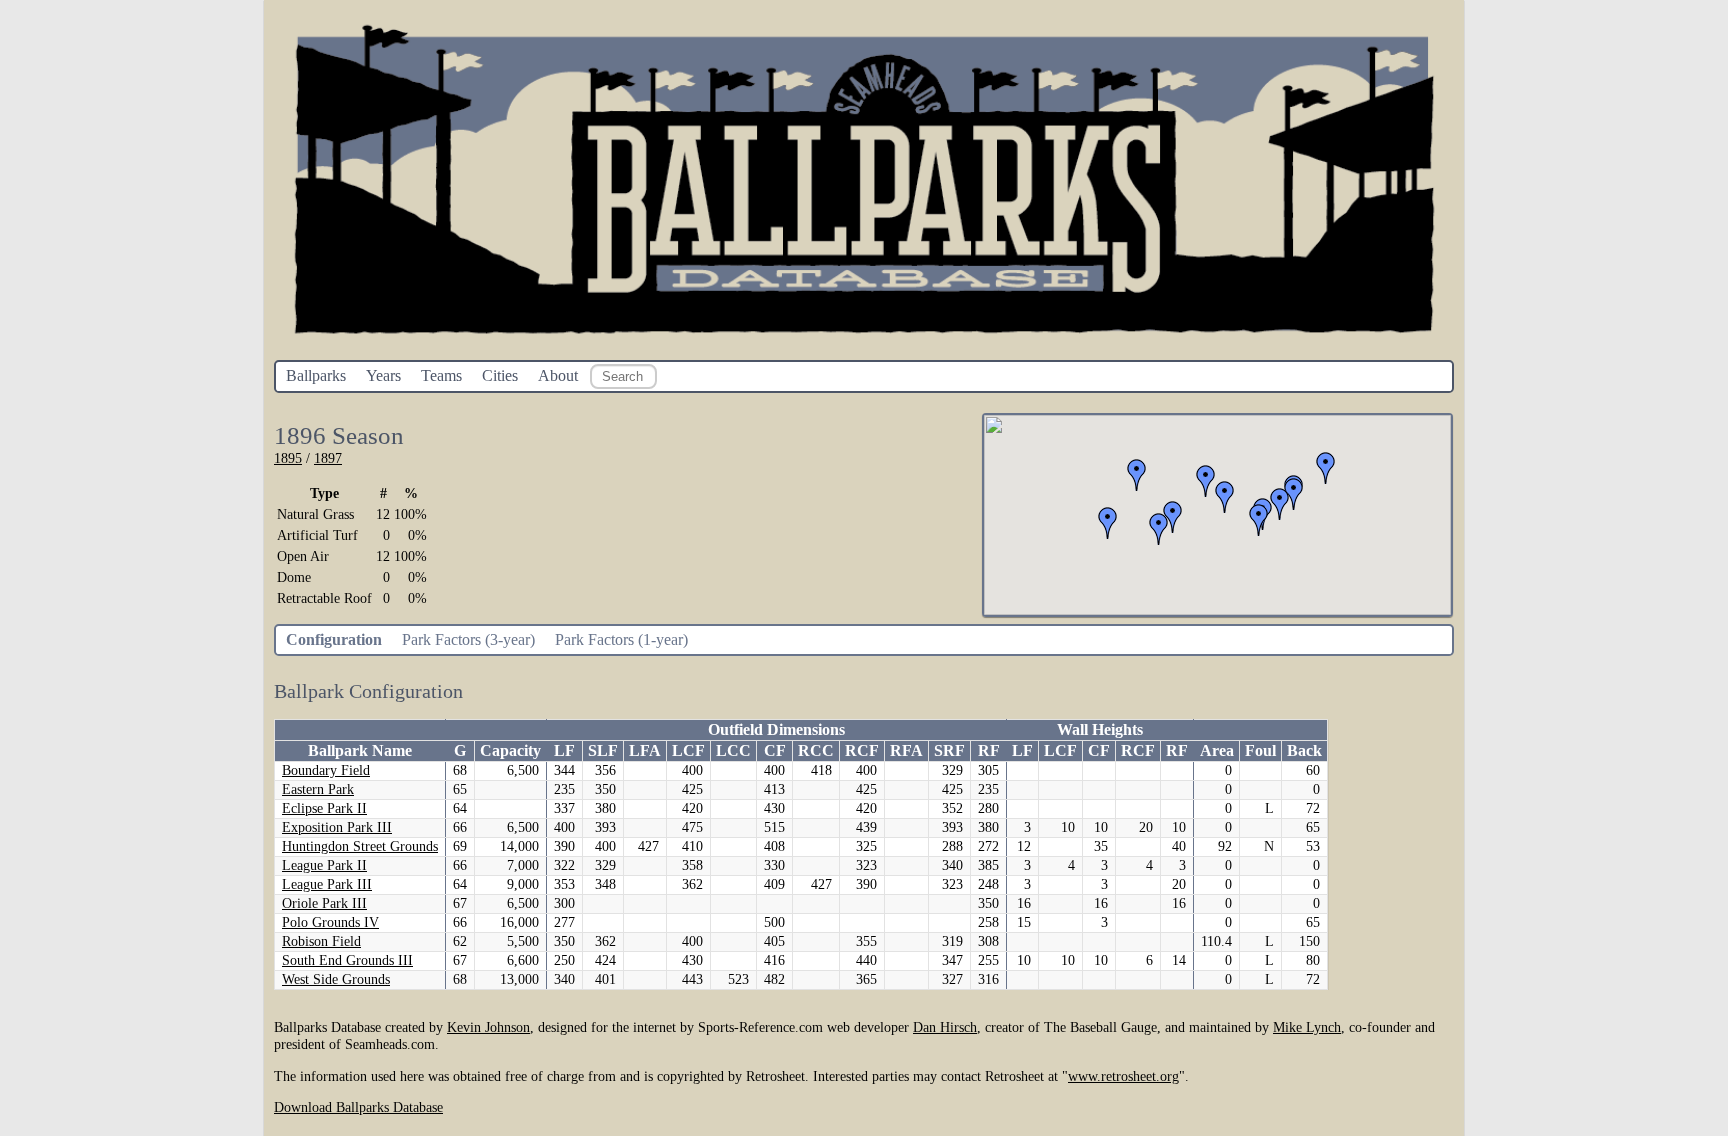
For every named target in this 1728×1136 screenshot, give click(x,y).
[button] (1326, 468)
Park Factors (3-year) (468, 639)
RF (989, 750)
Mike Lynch (1307, 1027)
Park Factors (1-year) (621, 639)
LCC (733, 750)
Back (1304, 750)
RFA (906, 750)
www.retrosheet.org (1123, 1076)
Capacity (510, 750)
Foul (1260, 750)
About (558, 375)
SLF (603, 750)
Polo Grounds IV (330, 922)
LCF (688, 750)
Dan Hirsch (945, 1027)
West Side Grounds (336, 979)
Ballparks (316, 375)
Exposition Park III (337, 827)
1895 (288, 458)
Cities (500, 375)
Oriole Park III (324, 903)
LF (564, 750)
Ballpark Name (360, 750)
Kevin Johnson (488, 1027)
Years (383, 375)
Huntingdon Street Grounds (360, 846)
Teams (441, 375)
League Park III (327, 884)
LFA (645, 750)
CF (775, 750)
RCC (816, 750)
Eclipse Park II (324, 808)
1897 (328, 458)
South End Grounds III (347, 960)
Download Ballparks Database (358, 1107)
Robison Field (321, 941)
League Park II (324, 865)
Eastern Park (318, 789)
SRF (949, 750)
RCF (862, 750)
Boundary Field (326, 770)
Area (1217, 750)
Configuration (334, 639)
